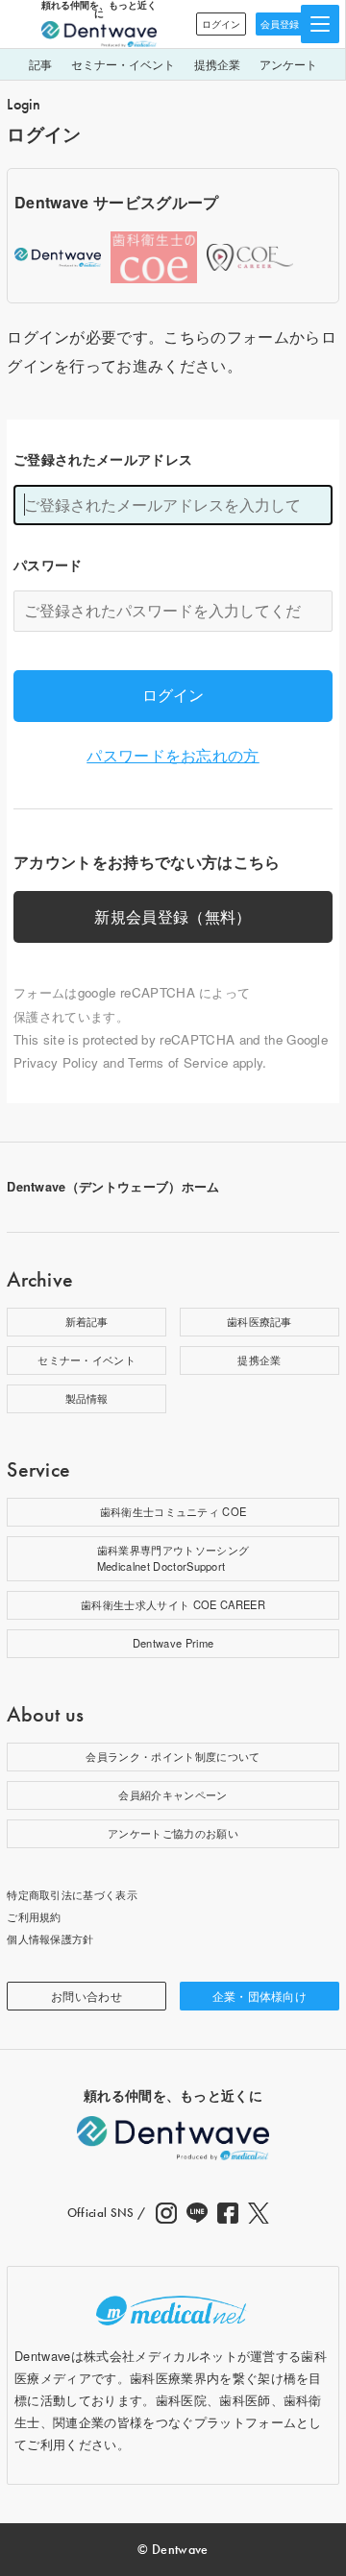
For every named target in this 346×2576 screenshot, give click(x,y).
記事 (40, 64)
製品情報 (87, 1398)
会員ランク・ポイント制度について (173, 1756)
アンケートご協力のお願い (173, 1833)
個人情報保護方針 (50, 1938)
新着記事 (87, 1321)
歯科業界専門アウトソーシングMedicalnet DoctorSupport (173, 1558)
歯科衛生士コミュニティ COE (173, 1511)
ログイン (221, 24)
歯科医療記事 (259, 1321)
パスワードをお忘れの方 (173, 755)
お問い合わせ (86, 1996)
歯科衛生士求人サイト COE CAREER (173, 1604)
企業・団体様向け (260, 1996)
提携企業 (217, 64)
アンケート (288, 64)
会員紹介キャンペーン (173, 1794)
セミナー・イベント (123, 64)
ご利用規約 (34, 1916)
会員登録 (280, 24)
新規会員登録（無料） (173, 916)
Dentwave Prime (173, 1643)
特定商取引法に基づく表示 (72, 1894)
